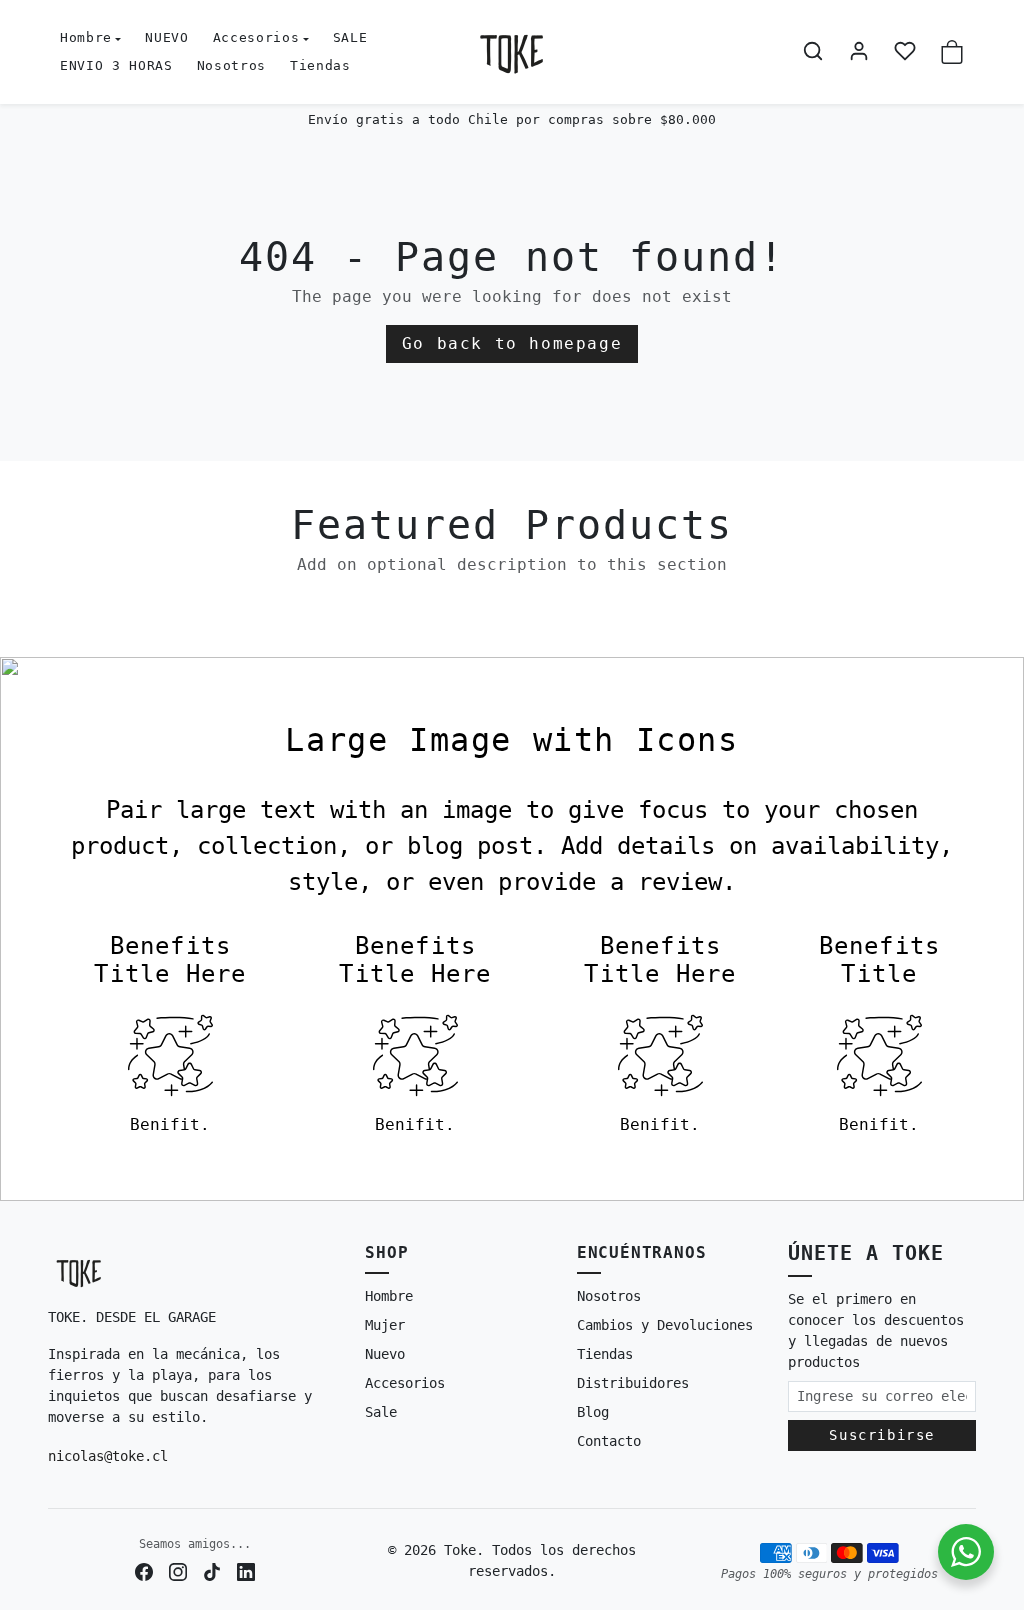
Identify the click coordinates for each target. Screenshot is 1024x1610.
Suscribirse (882, 1435)
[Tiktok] (212, 1571)
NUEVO (166, 37)
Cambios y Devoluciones (665, 1325)
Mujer (385, 1325)
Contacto (609, 1441)
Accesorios (405, 1383)
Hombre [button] (86, 37)
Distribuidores (633, 1383)
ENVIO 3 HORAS (116, 65)
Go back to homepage (512, 343)
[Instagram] (178, 1571)
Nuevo (385, 1354)
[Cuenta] (859, 51)
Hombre (389, 1296)
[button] (813, 51)
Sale (381, 1412)
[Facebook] (144, 1571)
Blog (593, 1412)
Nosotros (231, 65)
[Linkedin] (246, 1571)
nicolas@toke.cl (108, 1456)
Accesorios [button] (256, 37)
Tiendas (320, 65)
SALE (350, 37)
